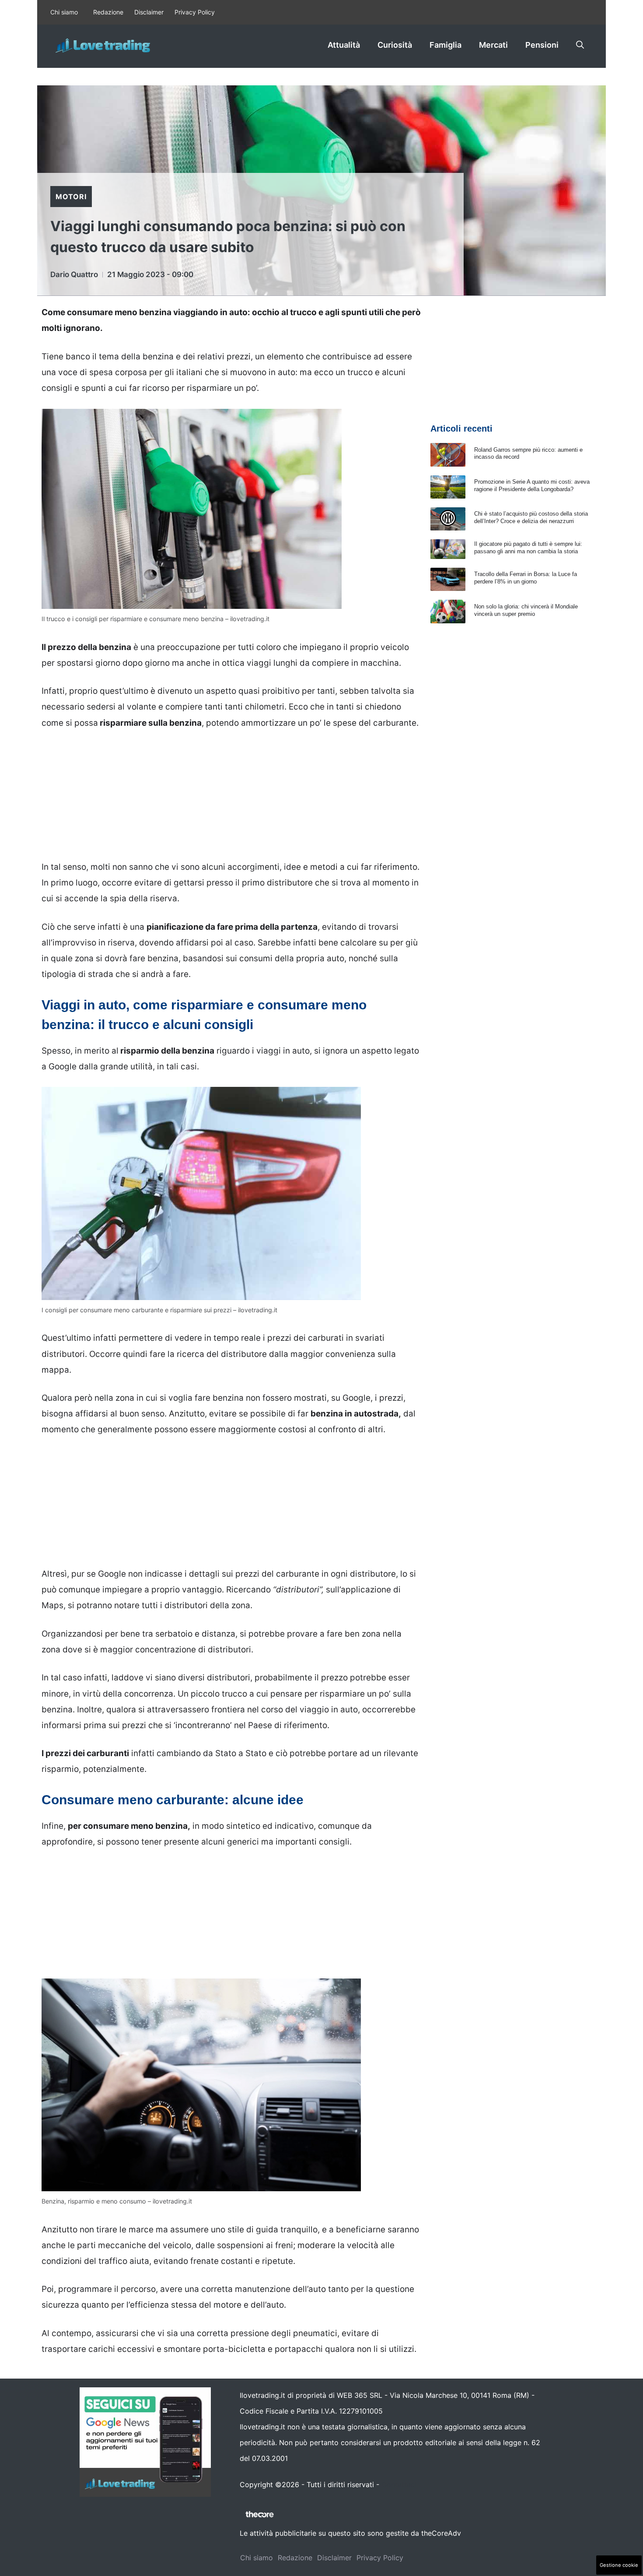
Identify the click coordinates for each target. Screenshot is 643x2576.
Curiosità (395, 45)
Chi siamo (64, 12)
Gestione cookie (619, 2565)
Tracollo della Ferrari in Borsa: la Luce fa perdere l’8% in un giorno (526, 578)
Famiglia (446, 45)
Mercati (493, 45)
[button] (580, 45)
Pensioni (542, 45)
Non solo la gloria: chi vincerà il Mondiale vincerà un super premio (526, 610)
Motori (71, 197)
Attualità (344, 45)
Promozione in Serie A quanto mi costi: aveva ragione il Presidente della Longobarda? (532, 485)
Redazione (108, 12)
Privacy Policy (195, 12)
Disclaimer (149, 12)
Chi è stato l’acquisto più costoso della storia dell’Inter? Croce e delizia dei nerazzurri (531, 517)
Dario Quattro (74, 274)
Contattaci (399, 2485)
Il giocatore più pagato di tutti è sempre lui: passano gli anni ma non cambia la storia (528, 548)
